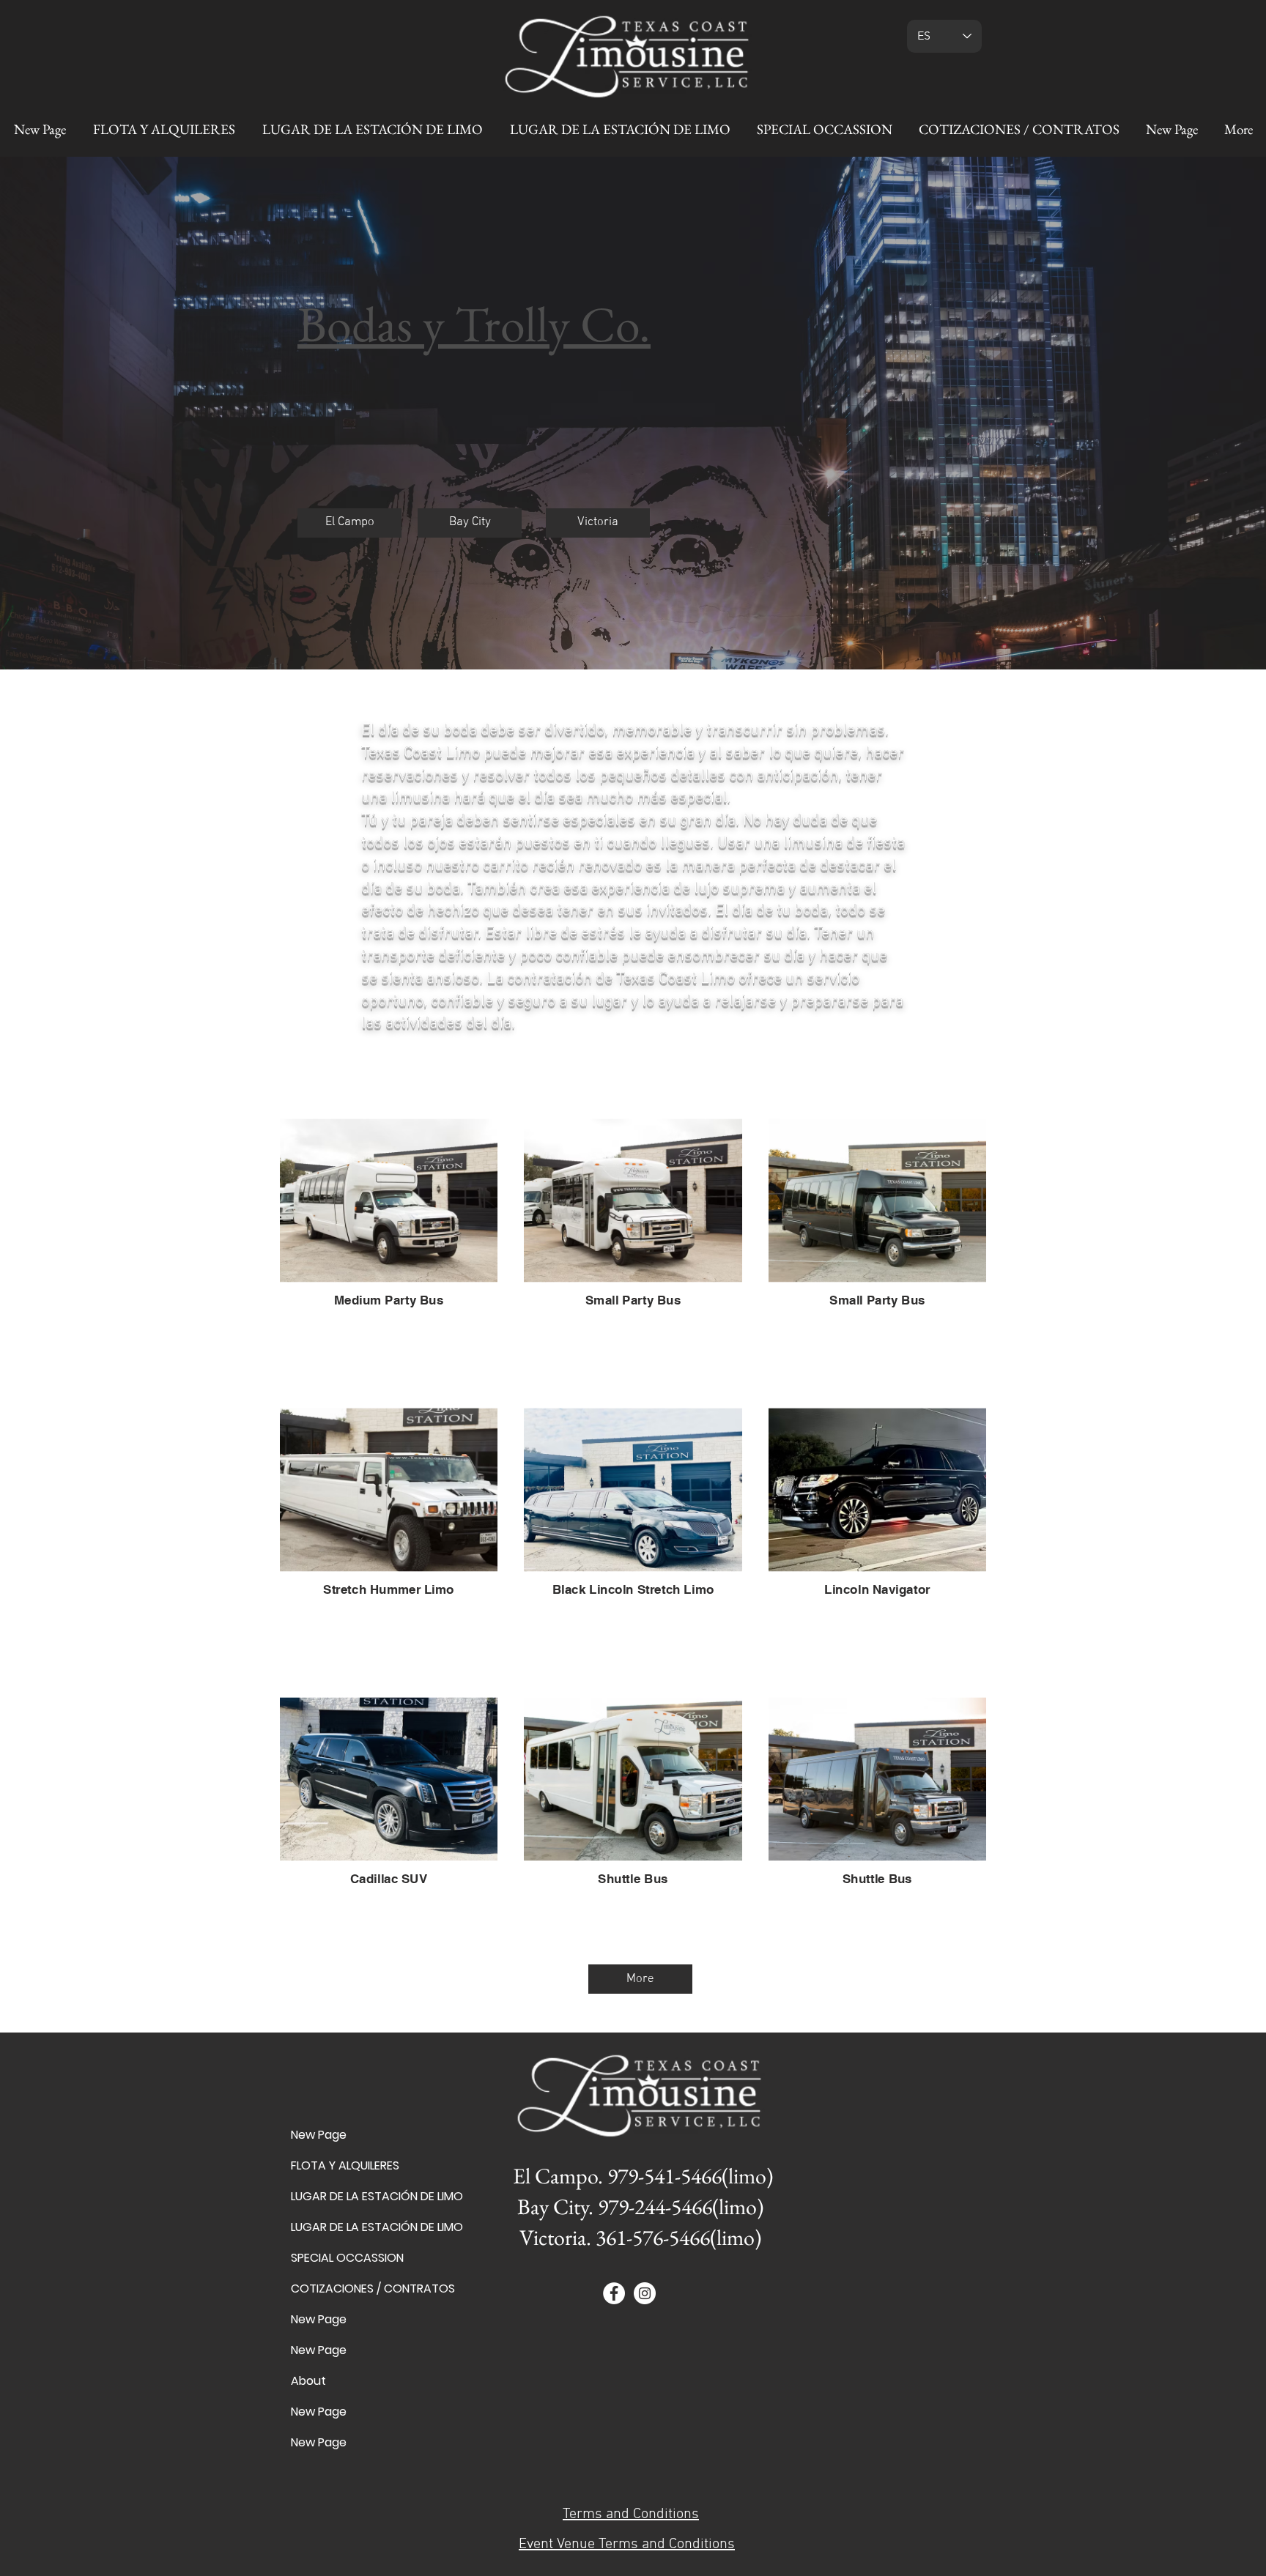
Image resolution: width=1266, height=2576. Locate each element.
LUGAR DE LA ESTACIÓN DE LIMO (343, 2196)
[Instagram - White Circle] (645, 2293)
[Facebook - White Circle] (614, 2293)
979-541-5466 (665, 2176)
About (308, 2381)
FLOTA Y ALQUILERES (343, 2165)
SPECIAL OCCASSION (343, 2258)
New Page (319, 2135)
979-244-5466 (655, 2206)
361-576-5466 (653, 2237)
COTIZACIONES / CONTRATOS (343, 2289)
